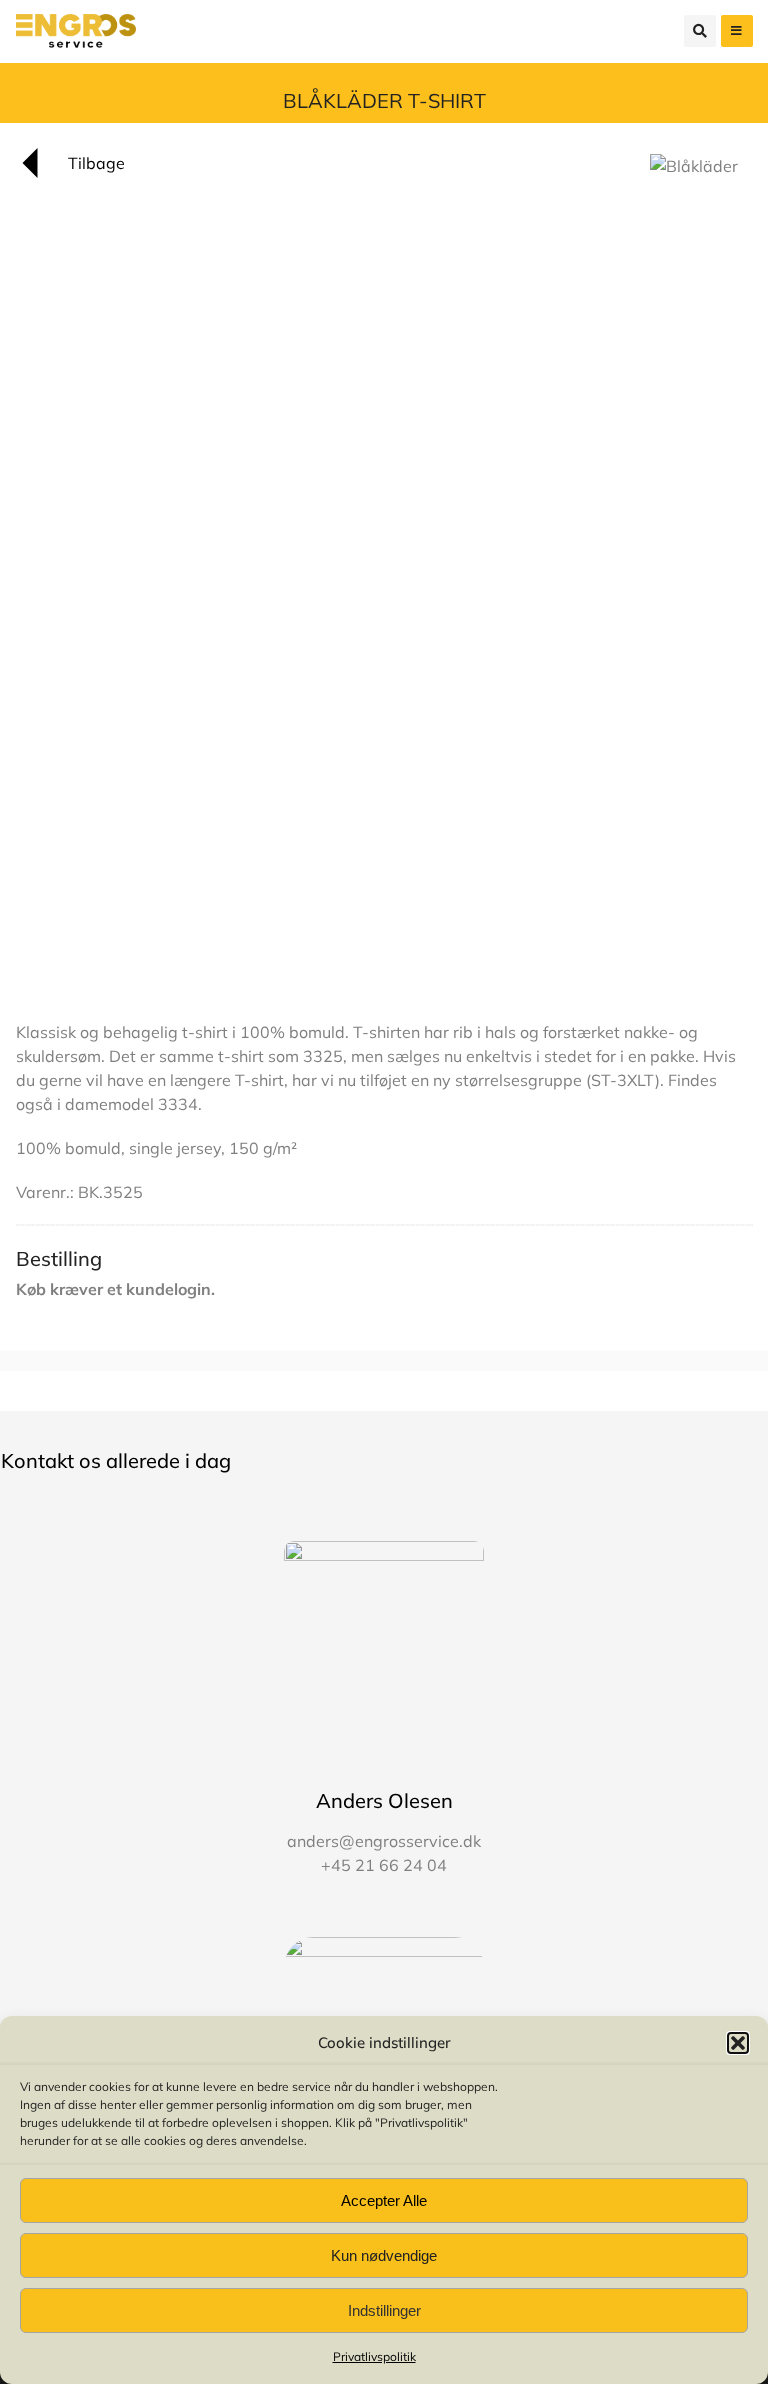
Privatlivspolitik (374, 2356)
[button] (738, 2043)
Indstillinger (384, 2310)
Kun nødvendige (384, 2255)
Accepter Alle (384, 2200)
